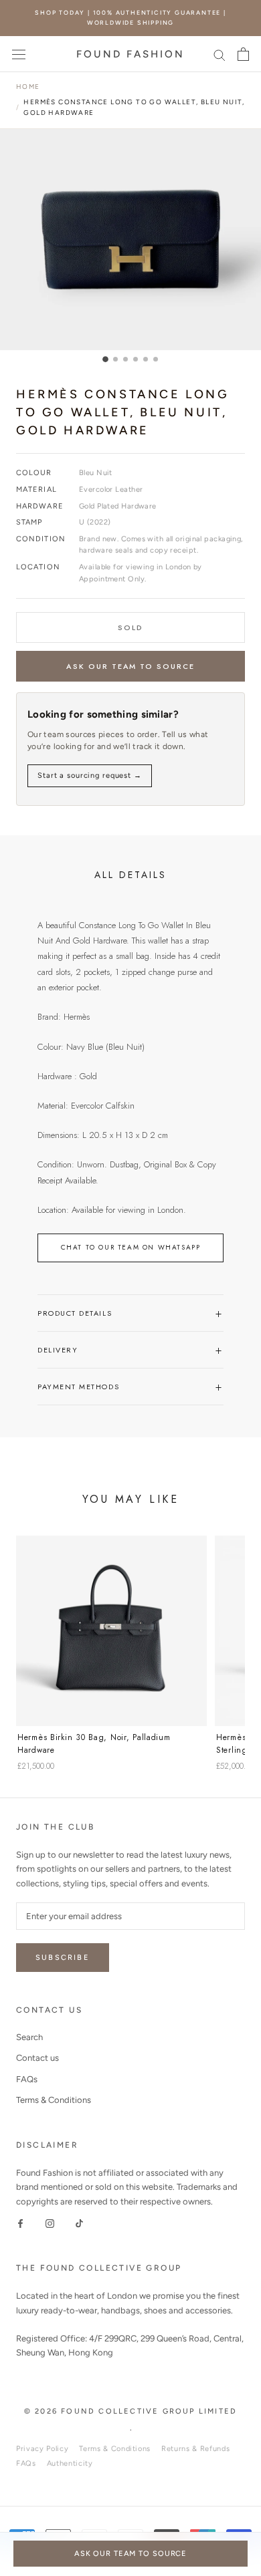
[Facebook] (20, 2223)
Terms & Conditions (54, 2100)
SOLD (130, 627)
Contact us (37, 2058)
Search (29, 2037)
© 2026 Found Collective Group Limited (130, 2411)
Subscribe (63, 1958)
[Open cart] (243, 54)
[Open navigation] (19, 54)
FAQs (27, 2079)
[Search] (220, 54)
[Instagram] (50, 2223)
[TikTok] (79, 2223)
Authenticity (70, 2463)
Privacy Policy (42, 2449)
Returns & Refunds (195, 2449)
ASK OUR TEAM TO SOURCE (131, 666)
